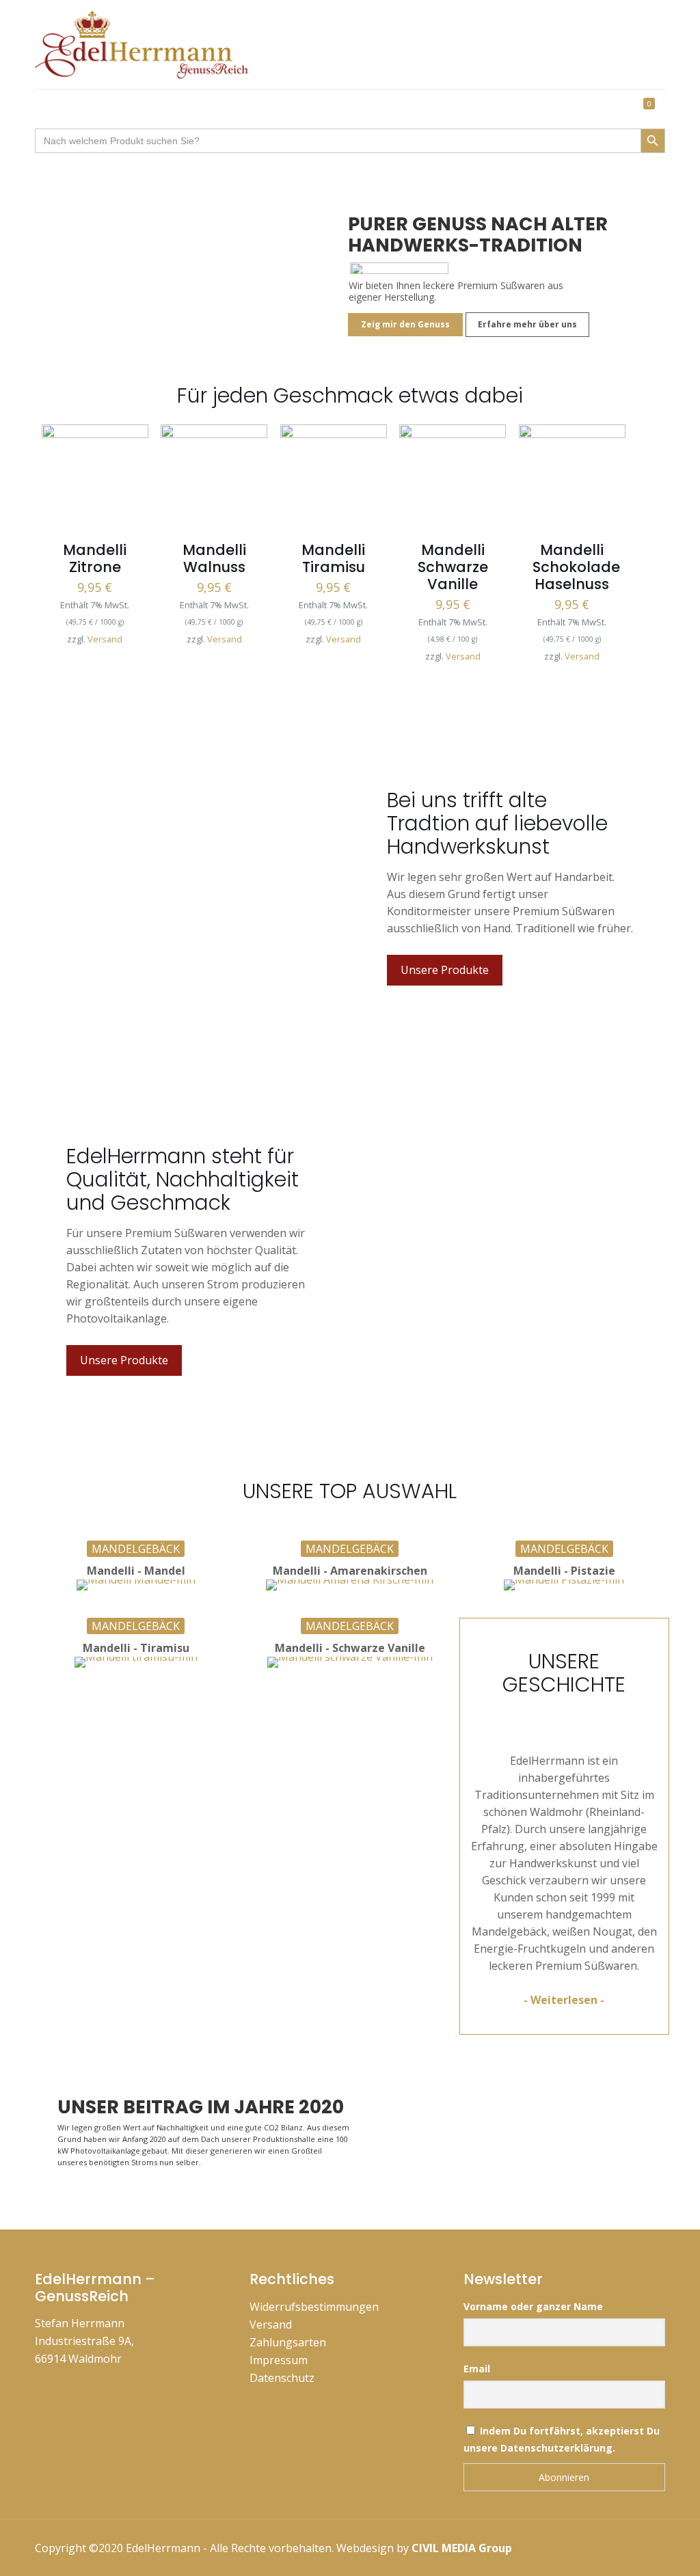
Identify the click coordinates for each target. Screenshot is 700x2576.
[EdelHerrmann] (149, 44)
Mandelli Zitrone (95, 558)
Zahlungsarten (288, 2342)
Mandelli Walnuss (214, 558)
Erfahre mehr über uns (527, 324)
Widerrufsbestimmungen (314, 2307)
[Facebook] (527, 2547)
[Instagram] (583, 2547)
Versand (105, 639)
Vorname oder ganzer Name (533, 2306)
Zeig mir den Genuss (405, 324)
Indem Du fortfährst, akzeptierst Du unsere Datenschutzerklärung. (562, 2439)
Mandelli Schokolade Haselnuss (576, 567)
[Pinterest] (555, 2547)
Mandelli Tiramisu (333, 558)
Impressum (279, 2360)
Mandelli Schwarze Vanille (453, 567)
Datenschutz (282, 2378)
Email (477, 2369)
